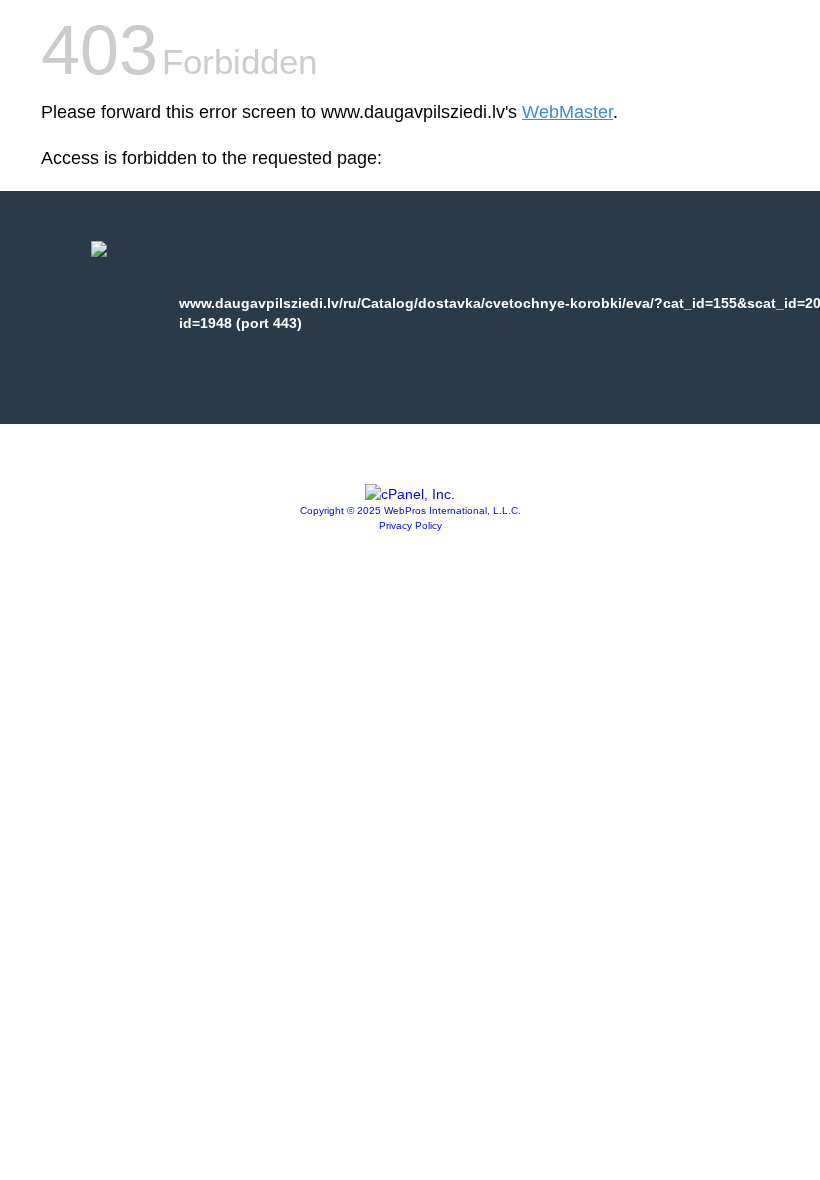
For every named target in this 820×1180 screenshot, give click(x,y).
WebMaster (567, 112)
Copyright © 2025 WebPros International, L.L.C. (410, 510)
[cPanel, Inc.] (410, 494)
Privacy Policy (410, 525)
